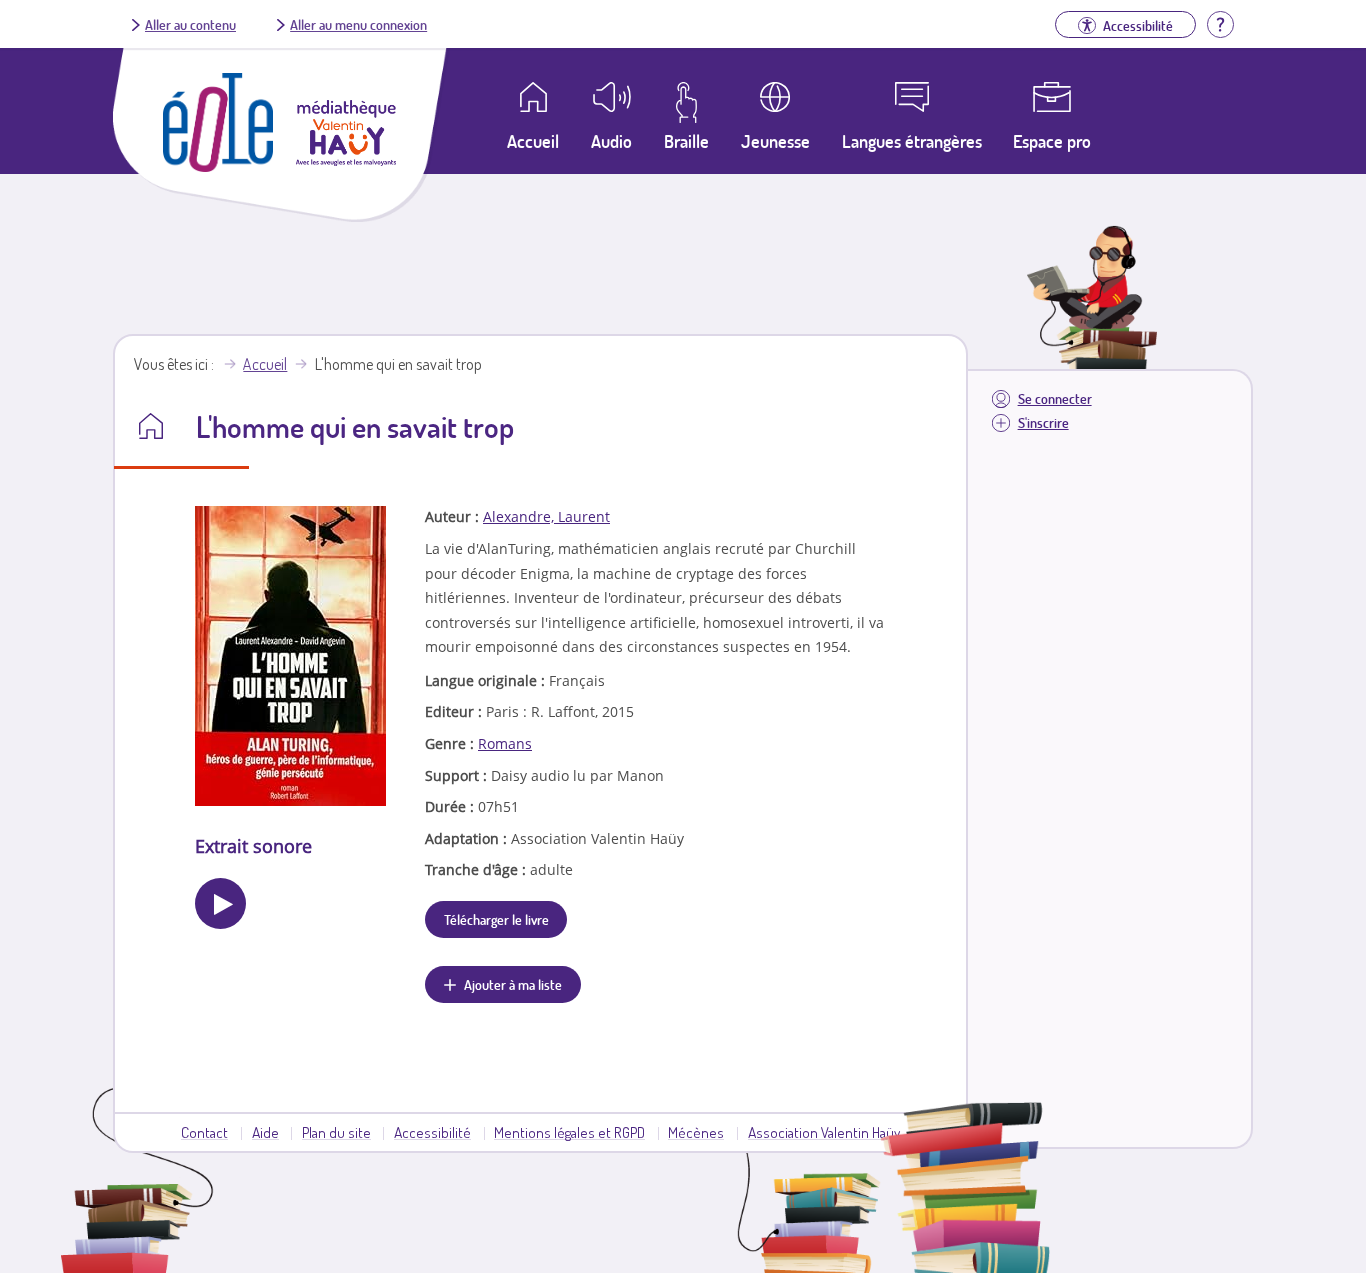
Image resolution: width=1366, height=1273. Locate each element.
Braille (686, 141)
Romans (505, 743)
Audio (611, 141)
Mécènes (696, 1132)
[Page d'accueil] (218, 166)
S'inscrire (1043, 422)
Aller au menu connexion (358, 24)
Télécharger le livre (496, 919)
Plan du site (336, 1132)
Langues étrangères (912, 141)
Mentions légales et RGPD (569, 1132)
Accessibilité (432, 1132)
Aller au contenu (190, 24)
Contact (204, 1132)
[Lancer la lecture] (220, 903)
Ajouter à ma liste (513, 984)
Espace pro (1052, 141)
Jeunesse (775, 141)
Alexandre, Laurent (546, 516)
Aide (265, 1132)
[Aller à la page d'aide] (1220, 22)
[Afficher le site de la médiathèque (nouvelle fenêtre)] (346, 160)
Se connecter (1055, 398)
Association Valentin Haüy (824, 1132)
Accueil (265, 364)
